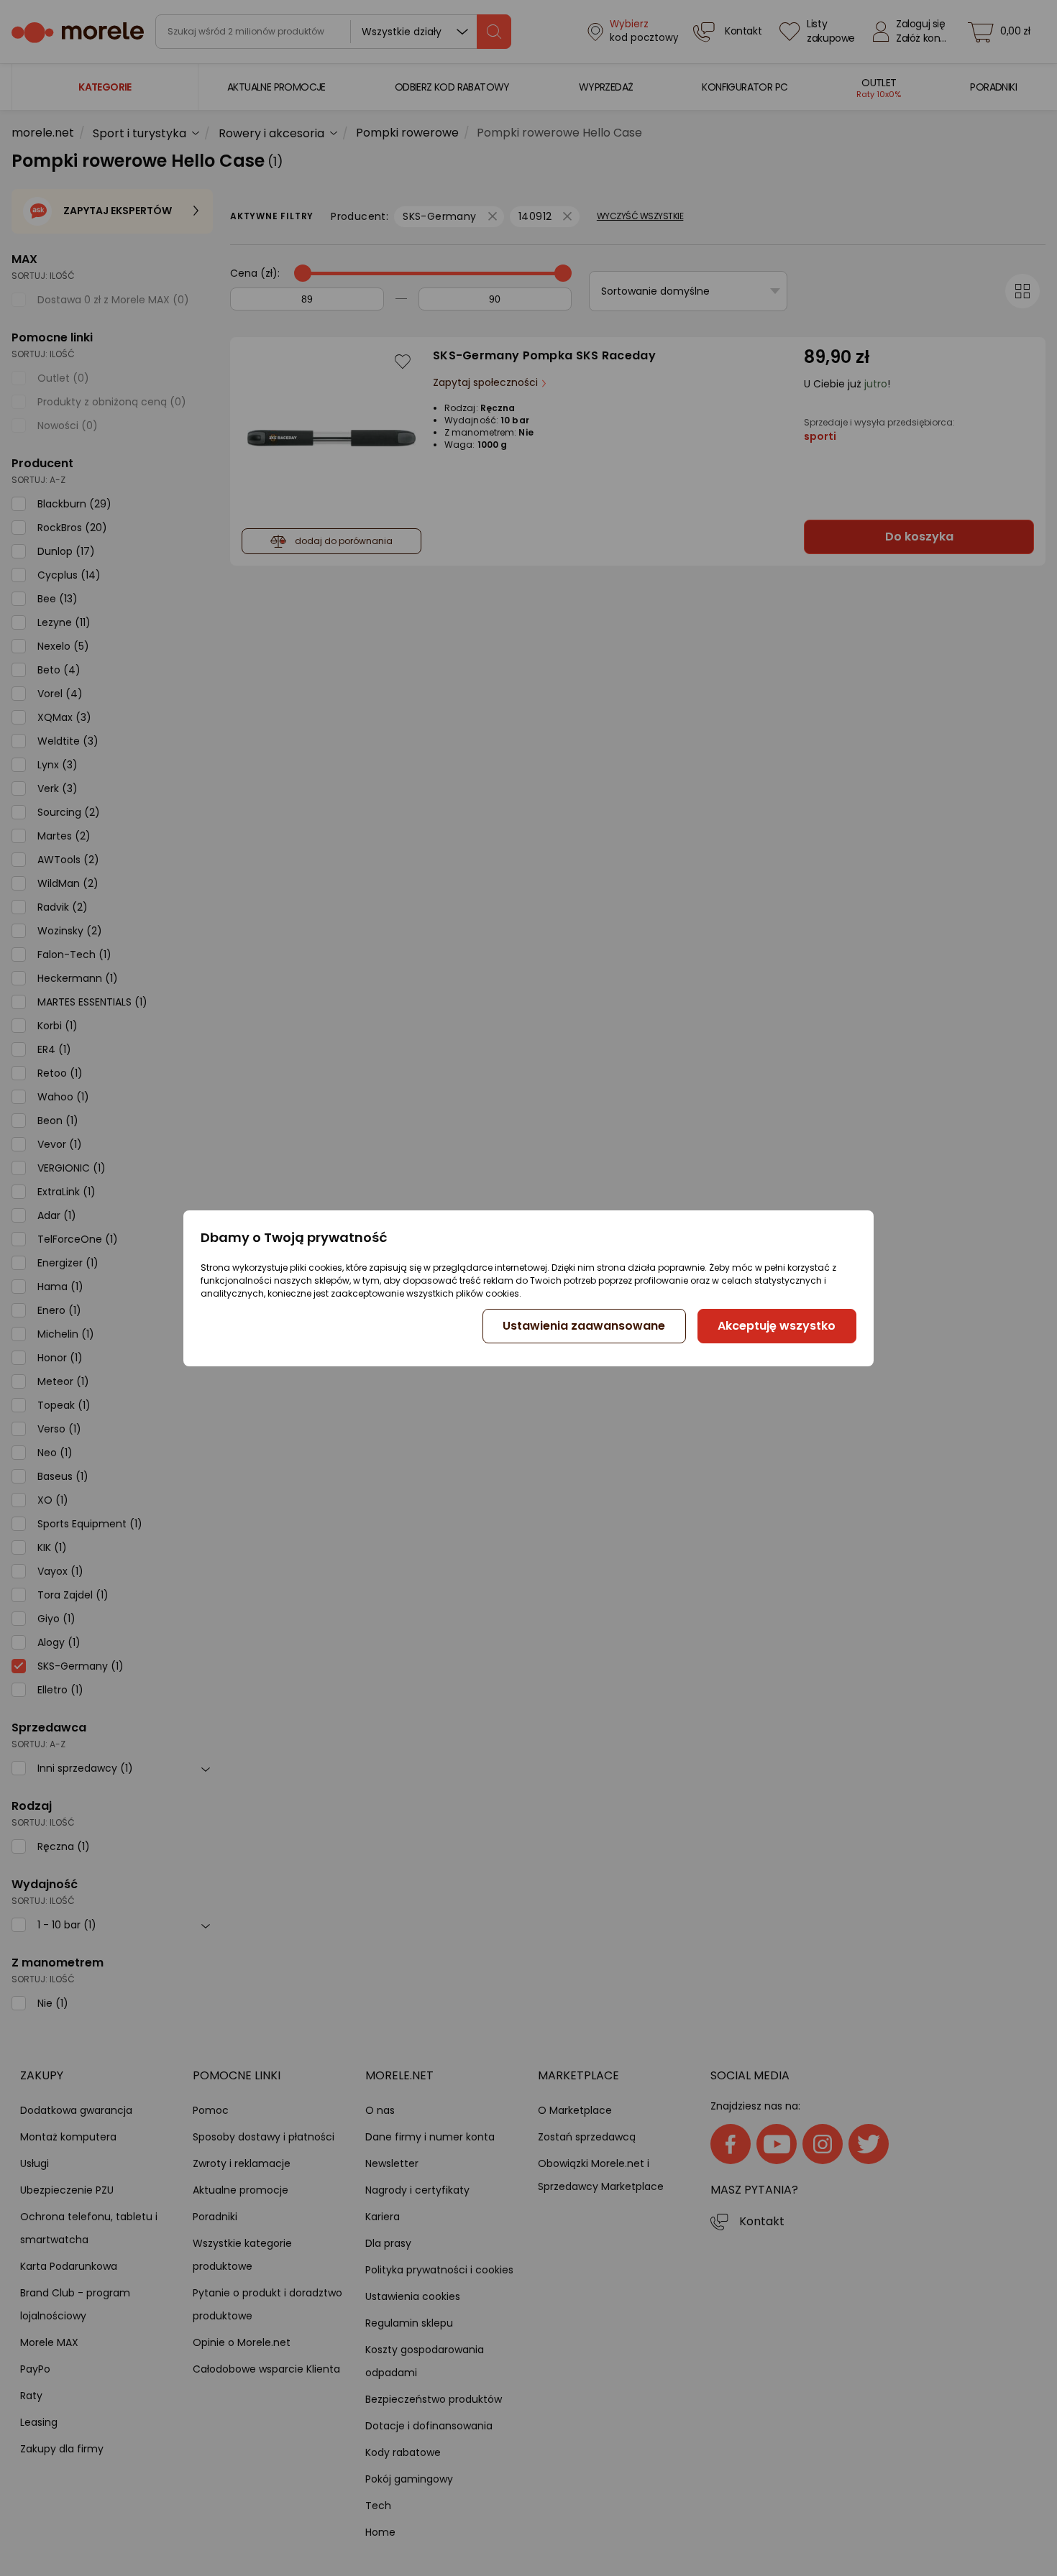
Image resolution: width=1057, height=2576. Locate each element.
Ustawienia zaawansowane (584, 1326)
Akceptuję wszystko (777, 1326)
